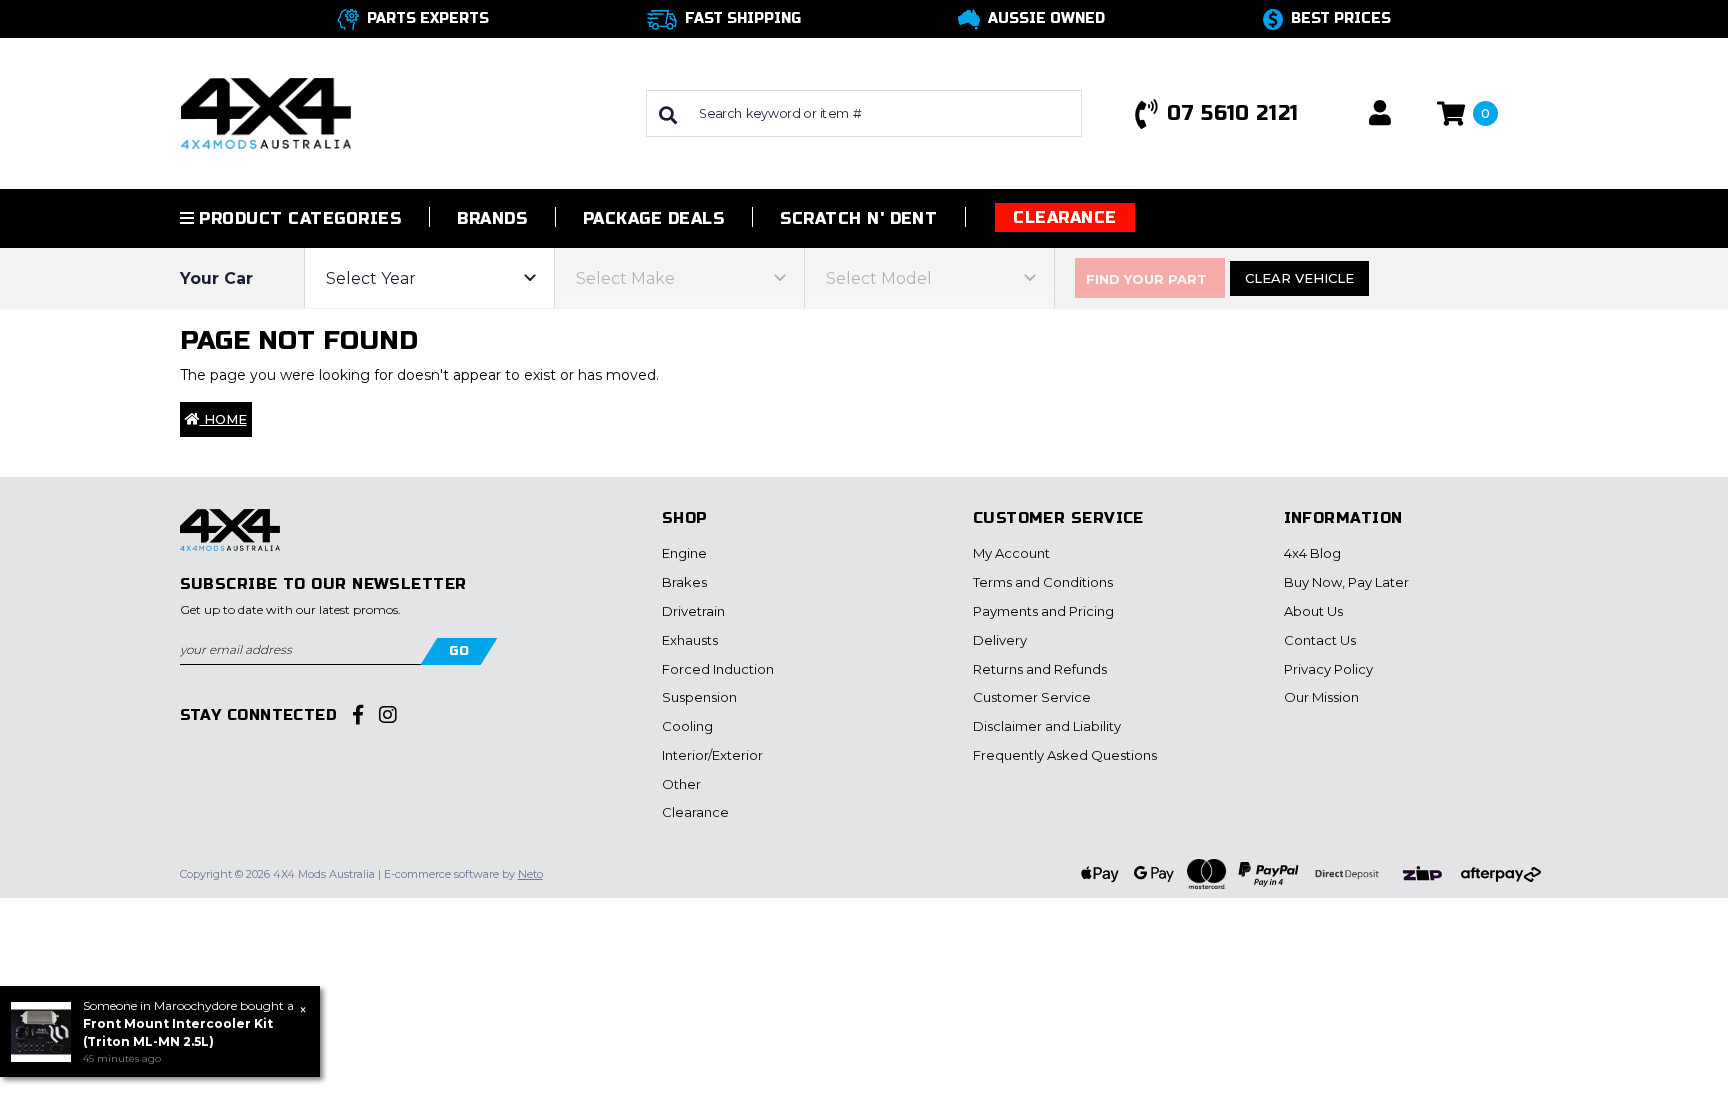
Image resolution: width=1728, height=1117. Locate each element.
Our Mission (1321, 697)
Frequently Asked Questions (1065, 755)
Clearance (1064, 217)
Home (223, 419)
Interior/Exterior (712, 755)
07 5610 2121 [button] (1233, 113)
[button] (1380, 114)
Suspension (699, 697)
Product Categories (297, 218)
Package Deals (653, 218)
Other (681, 784)
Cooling (687, 726)
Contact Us (1320, 640)
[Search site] (668, 113)
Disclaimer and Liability (1047, 726)
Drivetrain (693, 611)
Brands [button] (492, 218)
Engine (684, 553)
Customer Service (1032, 697)
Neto (530, 874)
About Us (1313, 611)
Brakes (684, 582)
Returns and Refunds (1040, 669)
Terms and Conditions (1043, 582)
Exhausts (690, 640)
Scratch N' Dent (858, 218)
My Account (1011, 553)
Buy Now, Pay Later (1346, 582)
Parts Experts (428, 18)
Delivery (1000, 640)
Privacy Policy (1328, 669)
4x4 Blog (1312, 553)
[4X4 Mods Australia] (266, 112)
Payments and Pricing (1043, 611)
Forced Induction (718, 669)
